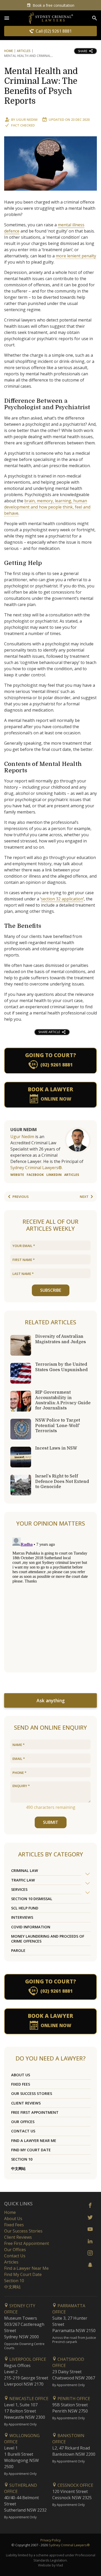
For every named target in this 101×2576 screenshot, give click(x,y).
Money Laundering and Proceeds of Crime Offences (48, 1939)
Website (17, 1175)
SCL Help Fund (25, 1908)
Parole (18, 1950)
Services (19, 1889)
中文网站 (18, 2168)
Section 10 (22, 2159)
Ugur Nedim (27, 120)
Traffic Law (23, 1880)
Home (9, 51)
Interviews (22, 1917)
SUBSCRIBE (51, 1290)
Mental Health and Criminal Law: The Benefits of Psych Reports (41, 86)
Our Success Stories (32, 2093)
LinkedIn (54, 1175)
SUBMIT (51, 1822)
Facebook (35, 1175)
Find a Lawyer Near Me (34, 2141)
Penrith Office (73, 2399)
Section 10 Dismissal (32, 1899)
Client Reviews (26, 2103)
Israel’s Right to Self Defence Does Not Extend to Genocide (62, 1481)
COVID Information (31, 1927)
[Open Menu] (7, 18)
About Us (21, 2075)
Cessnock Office (75, 2485)
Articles (24, 51)
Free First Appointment (35, 2112)
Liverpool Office (27, 2359)
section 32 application (62, 899)
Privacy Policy (51, 2540)
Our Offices (23, 2122)
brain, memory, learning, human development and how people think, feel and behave (47, 507)
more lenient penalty (76, 256)
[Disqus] (51, 1600)
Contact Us (23, 2131)
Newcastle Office (28, 2399)
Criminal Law (25, 1871)
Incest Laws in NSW (56, 1448)
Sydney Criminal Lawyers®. (37, 1168)
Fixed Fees (21, 2084)
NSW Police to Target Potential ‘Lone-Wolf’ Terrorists (58, 1425)
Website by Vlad (51, 2565)
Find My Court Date (31, 2150)
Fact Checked (23, 125)
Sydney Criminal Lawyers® (69, 2545)
